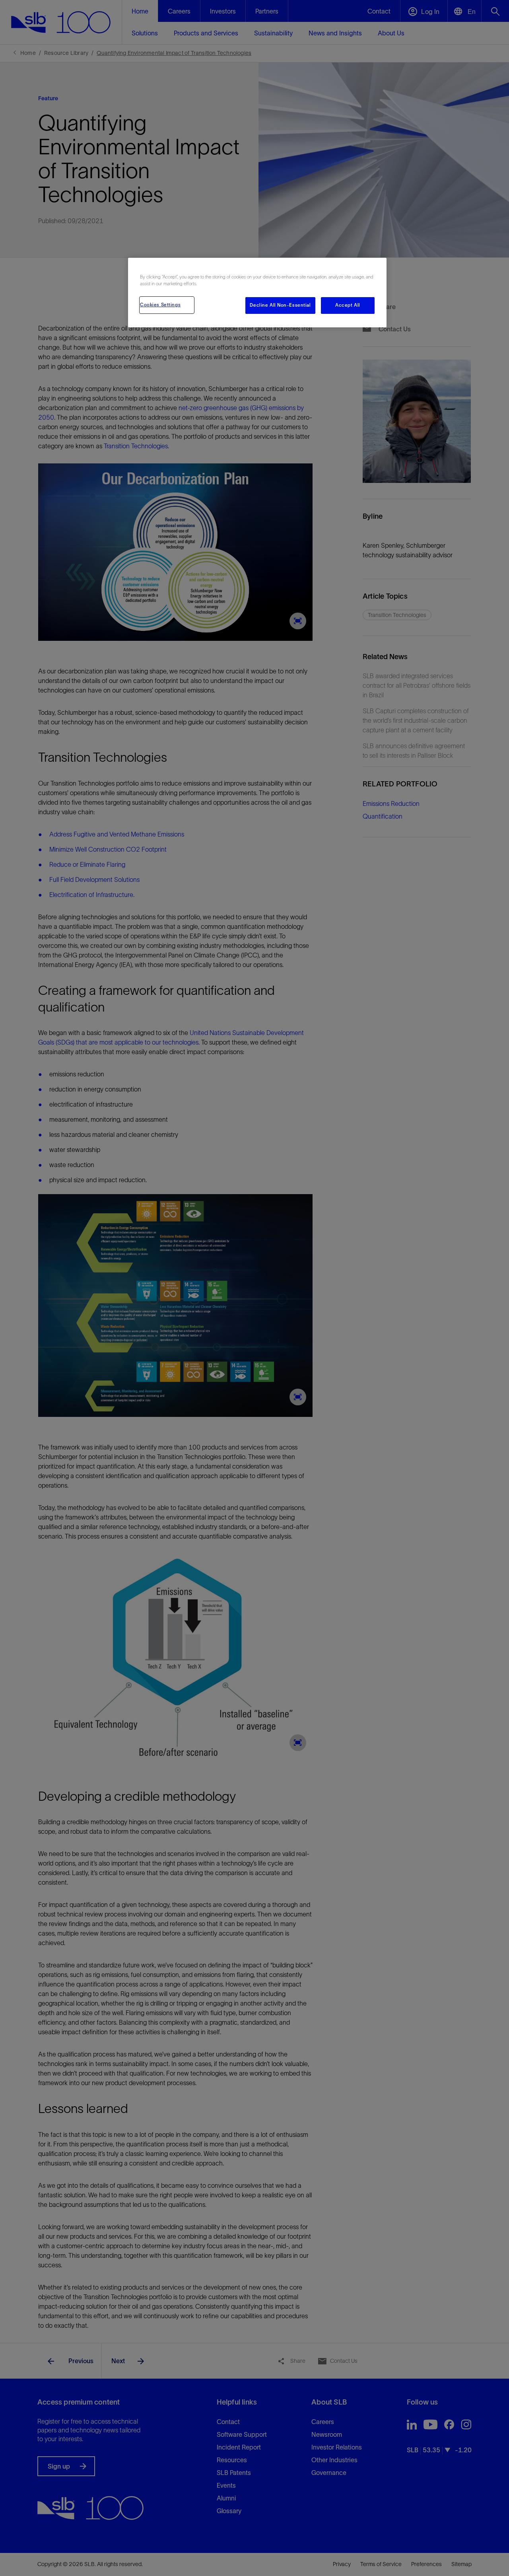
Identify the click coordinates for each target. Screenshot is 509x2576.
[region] (257, 293)
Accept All (348, 305)
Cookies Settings (160, 305)
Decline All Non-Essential (280, 305)
